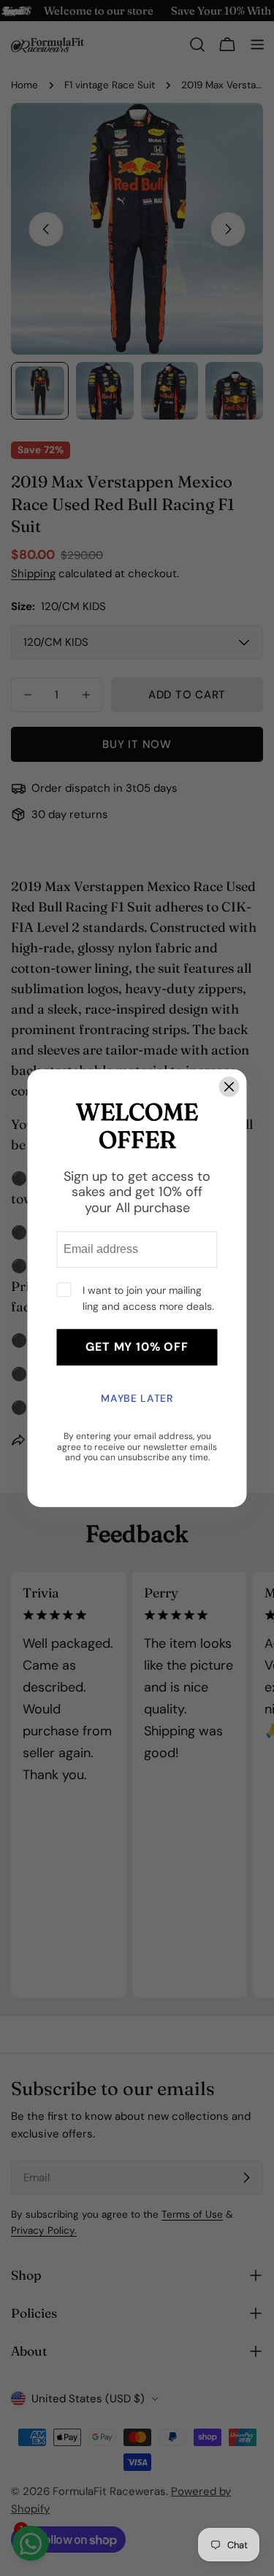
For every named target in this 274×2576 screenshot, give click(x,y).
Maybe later (137, 1399)
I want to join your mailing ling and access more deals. (148, 1298)
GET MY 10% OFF (137, 1347)
